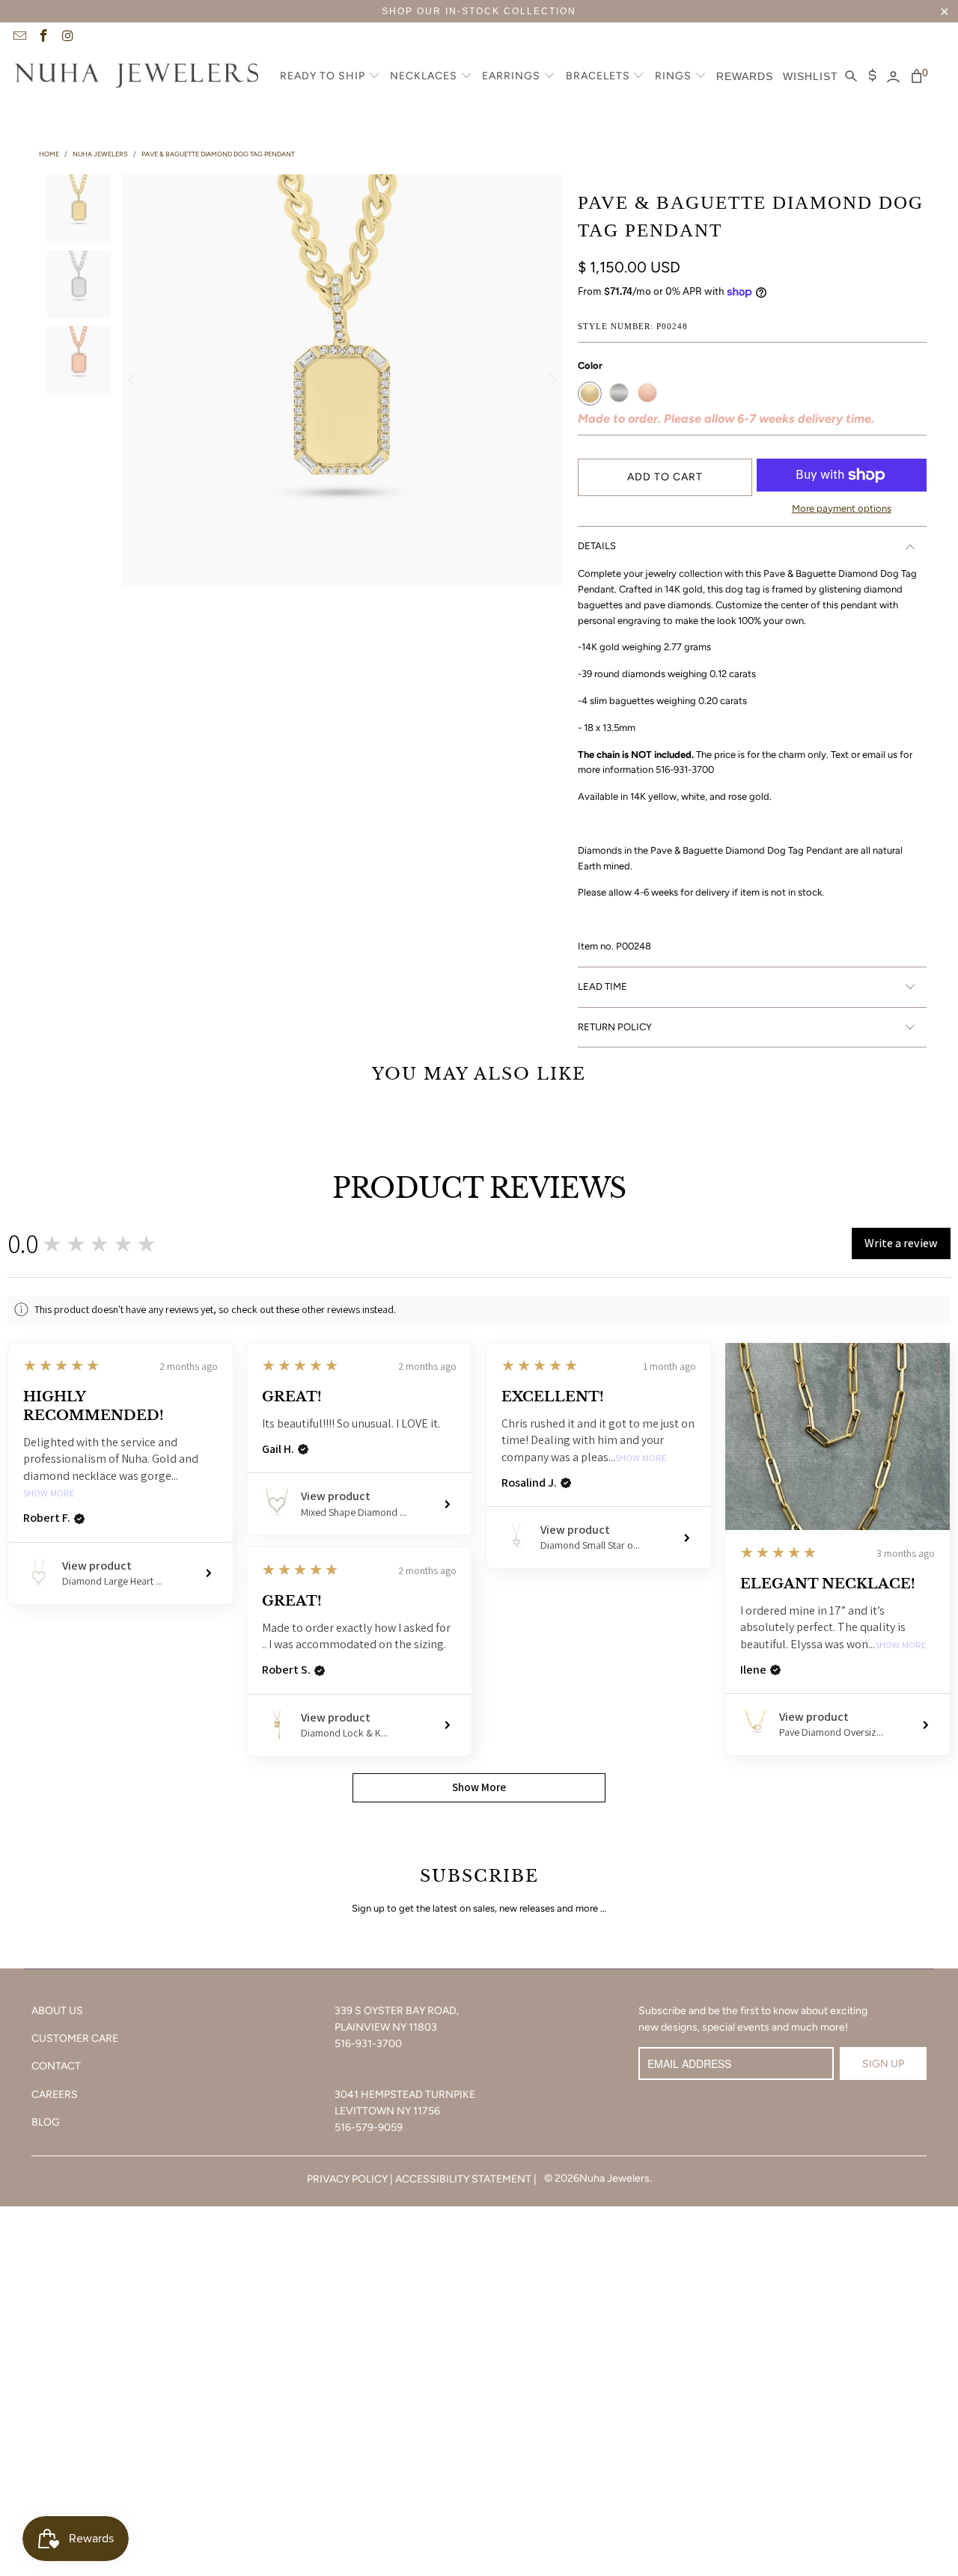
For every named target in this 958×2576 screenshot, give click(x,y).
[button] (330, 77)
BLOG (46, 2122)
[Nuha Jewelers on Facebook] (43, 37)
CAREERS (55, 2095)
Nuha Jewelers (614, 2178)
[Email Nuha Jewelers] (19, 37)
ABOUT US (57, 2011)
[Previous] (133, 380)
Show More (49, 1494)
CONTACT (56, 2066)
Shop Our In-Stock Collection (479, 11)
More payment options (842, 508)
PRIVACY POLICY (347, 2179)
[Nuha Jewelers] (137, 77)
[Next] (552, 380)
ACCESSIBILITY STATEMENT (463, 2179)
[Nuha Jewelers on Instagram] (67, 37)
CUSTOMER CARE (75, 2038)
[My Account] (893, 77)
